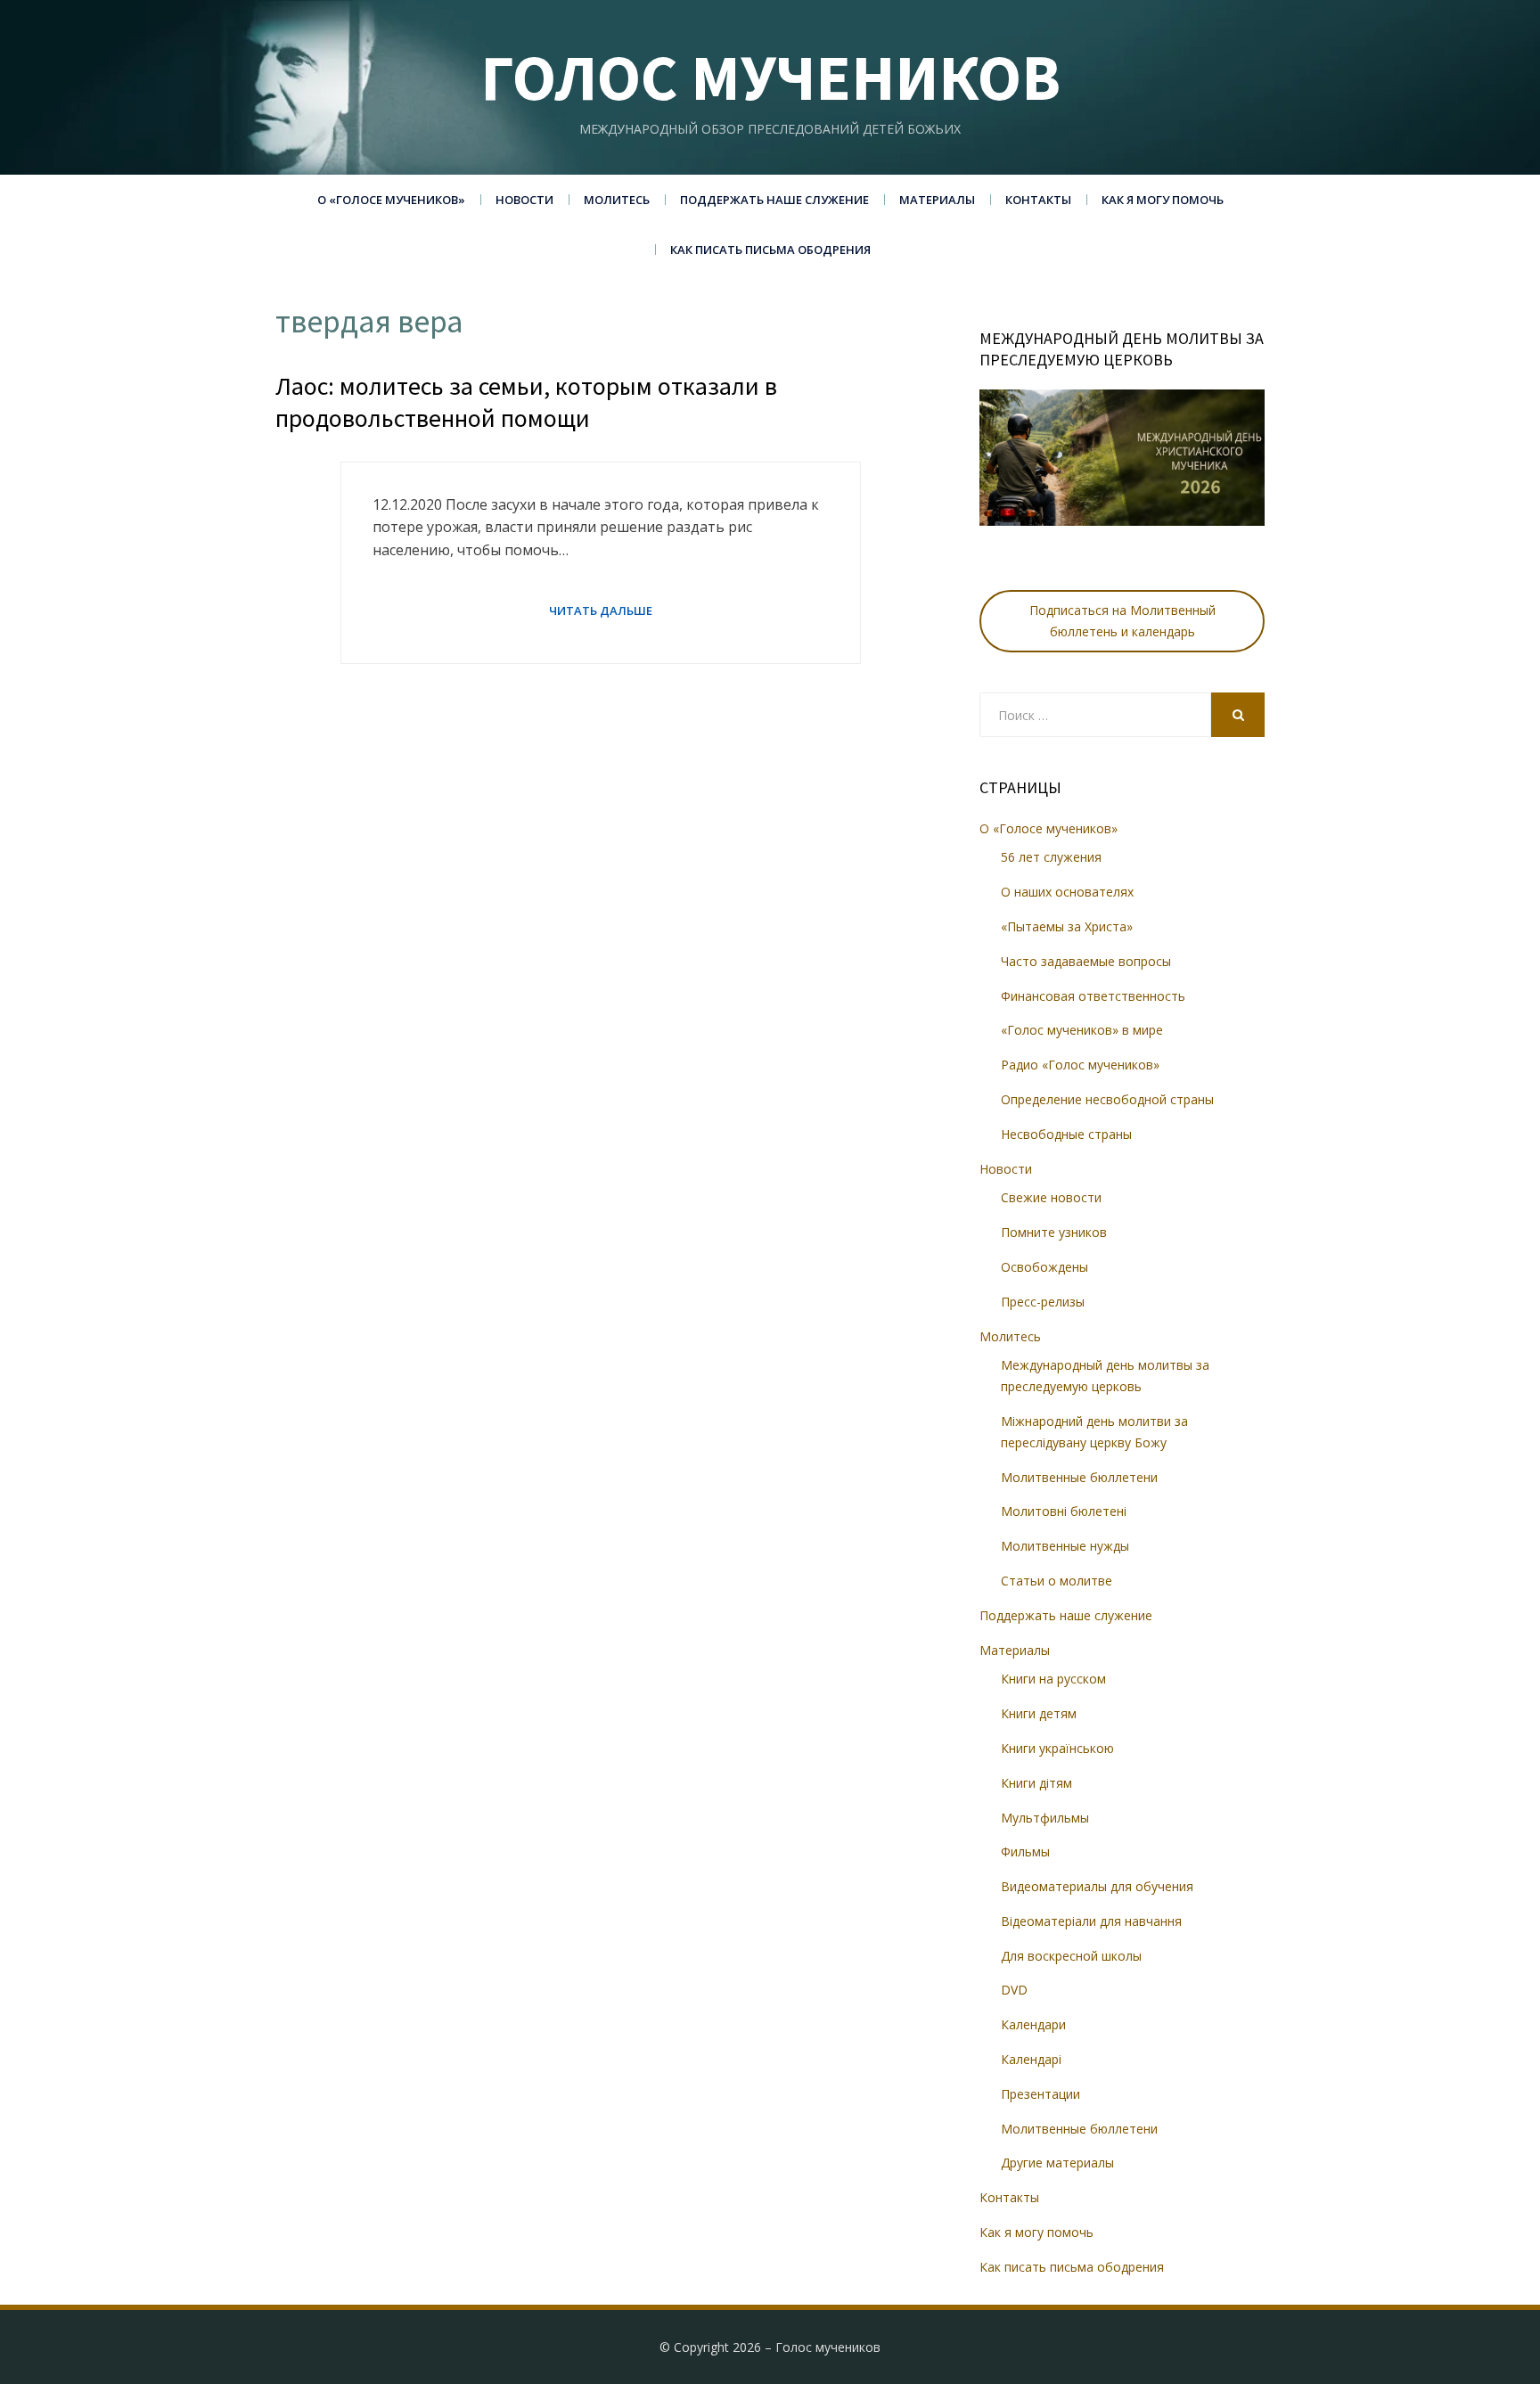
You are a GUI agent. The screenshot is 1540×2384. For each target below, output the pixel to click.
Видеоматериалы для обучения (1097, 1886)
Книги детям (1039, 1713)
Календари (1033, 2024)
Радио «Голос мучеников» (1080, 1065)
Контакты (1038, 200)
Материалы (937, 200)
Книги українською (1057, 1748)
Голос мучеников (770, 77)
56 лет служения (1051, 857)
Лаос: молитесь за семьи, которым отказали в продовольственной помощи (526, 402)
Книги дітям (1036, 1783)
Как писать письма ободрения (770, 250)
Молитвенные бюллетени (1079, 1477)
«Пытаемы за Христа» (1067, 926)
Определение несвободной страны (1107, 1099)
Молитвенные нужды (1065, 1546)
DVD (1014, 1990)
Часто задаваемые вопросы (1086, 961)
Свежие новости (1051, 1197)
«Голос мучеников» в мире (1082, 1030)
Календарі (1031, 2059)
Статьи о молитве (1057, 1581)
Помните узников (1054, 1232)
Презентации (1040, 2094)
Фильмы (1025, 1851)
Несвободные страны (1066, 1134)
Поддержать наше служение (774, 200)
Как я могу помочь (1163, 200)
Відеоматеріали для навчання (1091, 1921)
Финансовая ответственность (1093, 996)
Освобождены (1044, 1267)
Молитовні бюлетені (1064, 1511)
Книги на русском (1053, 1679)
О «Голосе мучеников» (391, 200)
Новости (524, 200)
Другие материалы (1057, 2163)
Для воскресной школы (1071, 1956)
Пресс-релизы (1043, 1302)
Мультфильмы (1045, 1818)
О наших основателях (1067, 892)
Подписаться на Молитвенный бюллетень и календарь (1122, 621)
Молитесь (617, 200)
